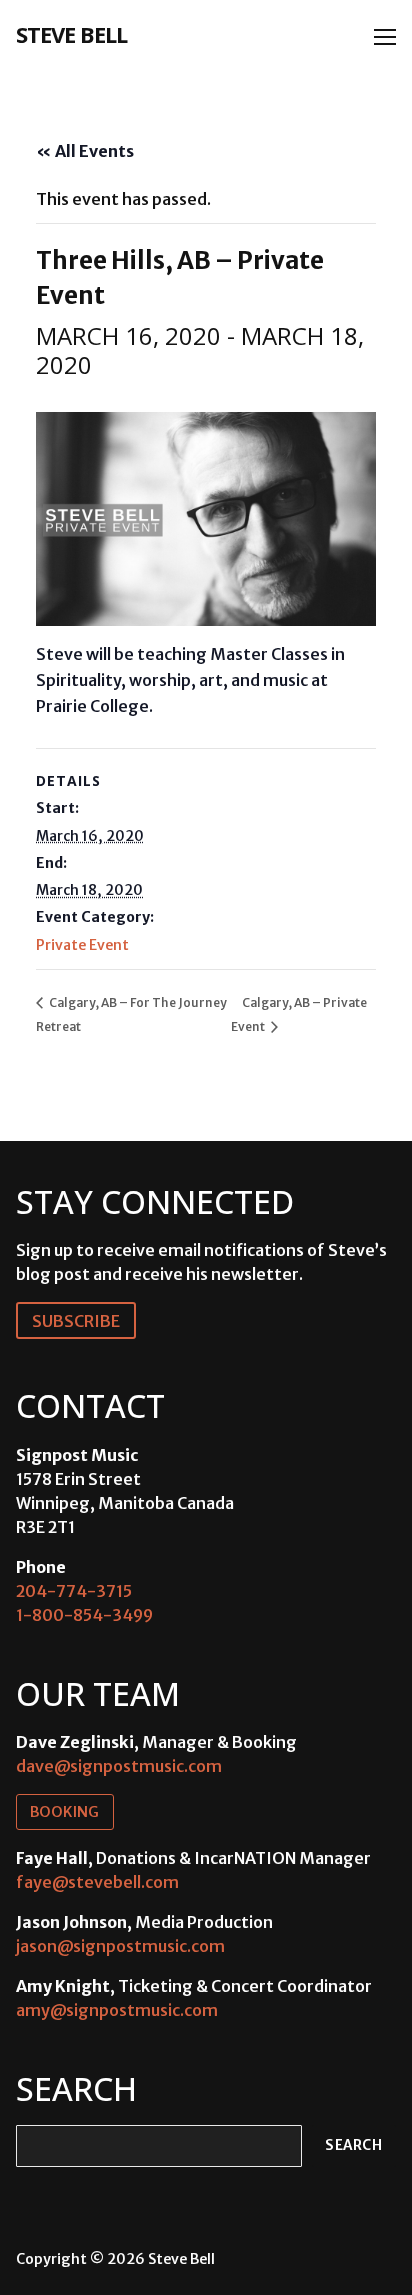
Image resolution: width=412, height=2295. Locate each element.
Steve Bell (71, 34)
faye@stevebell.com (97, 1882)
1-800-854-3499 (84, 1615)
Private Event (82, 945)
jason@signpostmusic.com (120, 1946)
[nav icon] (385, 37)
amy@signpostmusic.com (117, 2010)
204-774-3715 (74, 1591)
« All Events (85, 151)
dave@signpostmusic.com (119, 1766)
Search (353, 2145)
